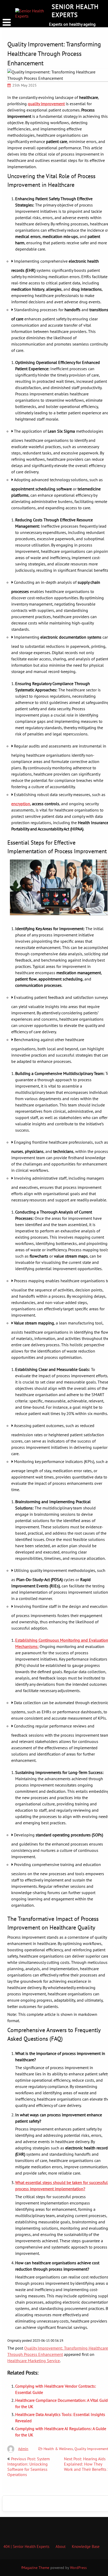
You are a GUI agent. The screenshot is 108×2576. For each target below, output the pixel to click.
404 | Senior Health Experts (26, 2546)
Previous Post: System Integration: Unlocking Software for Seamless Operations (29, 2467)
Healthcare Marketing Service (34, 2361)
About (61, 2546)
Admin (23, 2449)
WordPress (78, 2568)
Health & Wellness (58, 2449)
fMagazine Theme (35, 2568)
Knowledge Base (86, 2546)
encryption (21, 804)
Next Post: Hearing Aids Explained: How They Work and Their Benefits (85, 2464)
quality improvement (46, 104)
